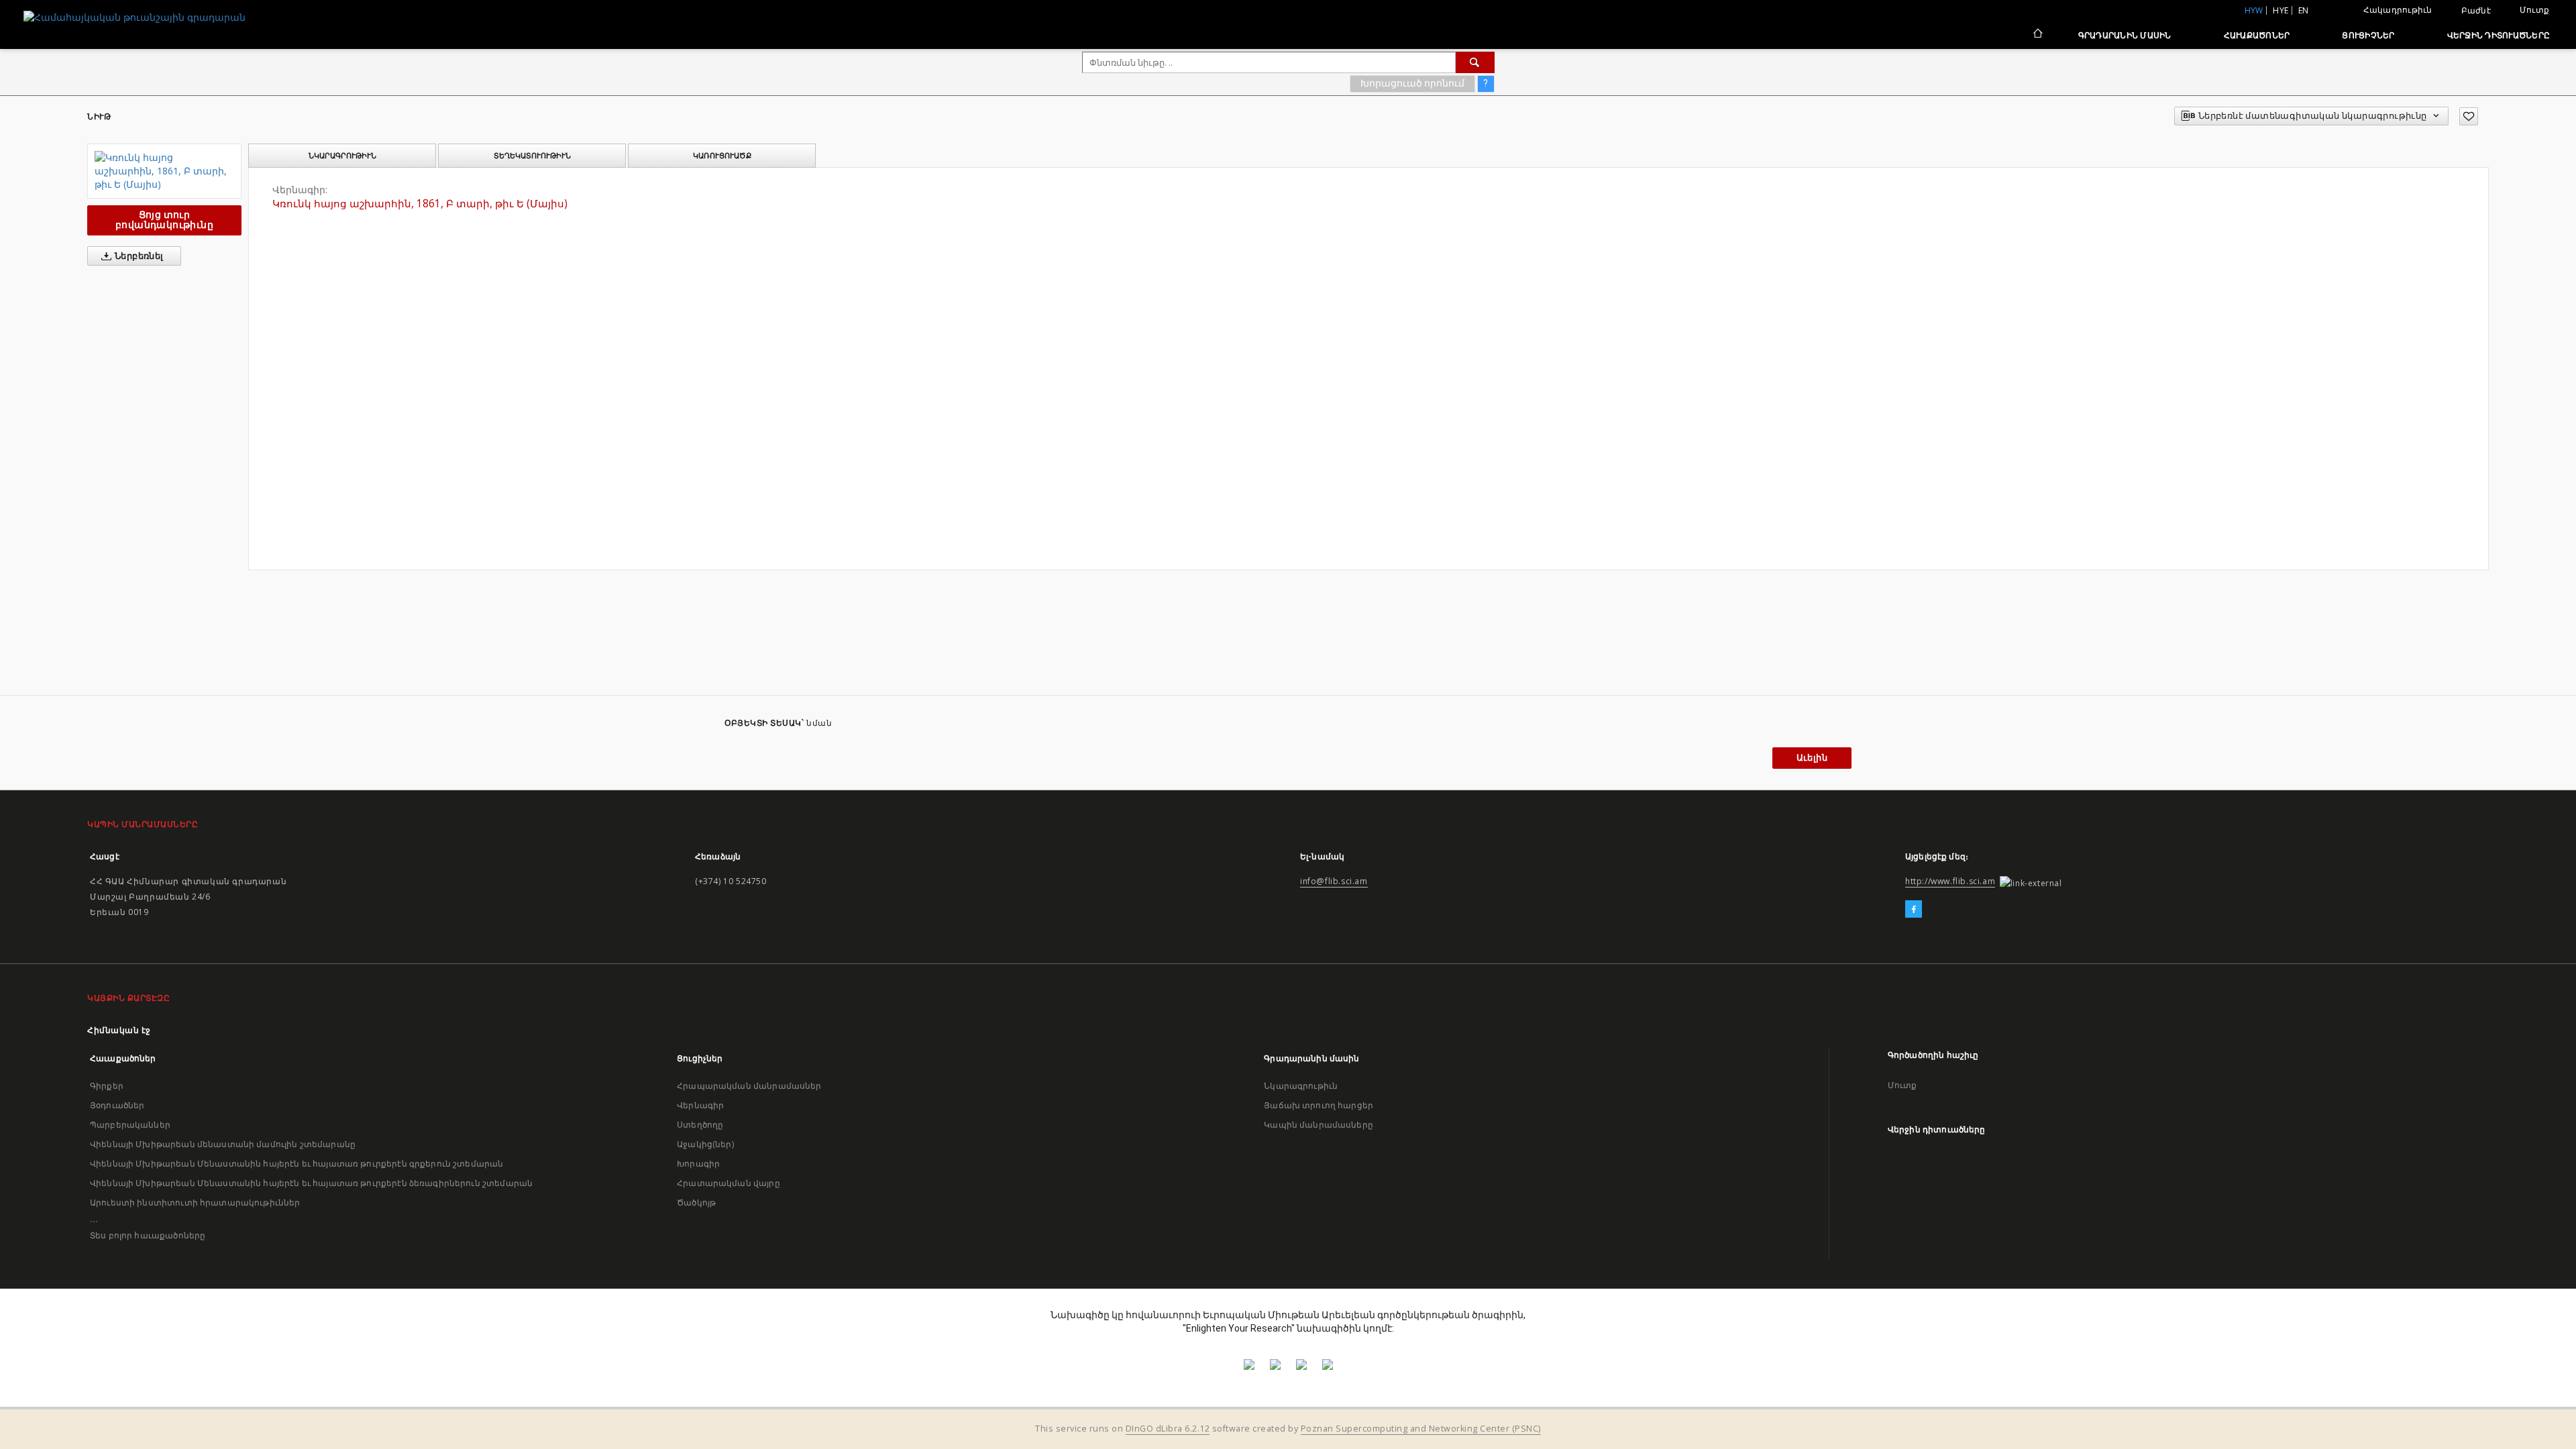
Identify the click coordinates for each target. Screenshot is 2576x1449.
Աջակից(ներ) (705, 1144)
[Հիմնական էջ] (2037, 35)
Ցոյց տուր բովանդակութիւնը (164, 220)
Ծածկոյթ (696, 1202)
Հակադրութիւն (2398, 10)
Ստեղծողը (700, 1125)
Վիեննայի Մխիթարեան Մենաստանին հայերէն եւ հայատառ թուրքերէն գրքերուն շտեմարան (297, 1164)
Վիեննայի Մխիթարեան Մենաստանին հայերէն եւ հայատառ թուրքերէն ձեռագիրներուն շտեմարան (311, 1183)
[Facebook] (1914, 910)
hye (2280, 10)
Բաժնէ (2476, 11)
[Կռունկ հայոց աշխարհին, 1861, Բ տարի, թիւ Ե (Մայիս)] (164, 171)
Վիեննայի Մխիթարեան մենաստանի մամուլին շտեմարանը (223, 1144)
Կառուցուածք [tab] (722, 156)
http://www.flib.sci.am (1950, 881)
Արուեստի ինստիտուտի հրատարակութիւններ (195, 1202)
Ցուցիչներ (2368, 35)
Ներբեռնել (138, 256)
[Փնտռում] (1475, 62)
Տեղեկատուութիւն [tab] (532, 156)
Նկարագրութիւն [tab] (342, 156)
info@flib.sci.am (1334, 881)
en (2304, 10)
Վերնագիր (700, 1105)
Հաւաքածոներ (2257, 35)
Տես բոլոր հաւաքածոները (148, 1235)
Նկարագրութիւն (1301, 1086)
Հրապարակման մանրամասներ (749, 1086)
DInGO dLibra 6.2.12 (1168, 1429)
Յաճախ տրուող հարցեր (1319, 1105)
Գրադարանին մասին (2125, 35)
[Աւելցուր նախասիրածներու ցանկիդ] (2469, 116)
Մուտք (2534, 10)
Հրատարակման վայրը (729, 1183)
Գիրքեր (107, 1086)
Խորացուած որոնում (1412, 83)
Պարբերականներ (130, 1125)
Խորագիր (698, 1164)
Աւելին (1812, 758)
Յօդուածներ (117, 1105)
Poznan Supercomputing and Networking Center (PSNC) (1421, 1429)
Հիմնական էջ (119, 1030)
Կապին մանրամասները (1319, 1125)
